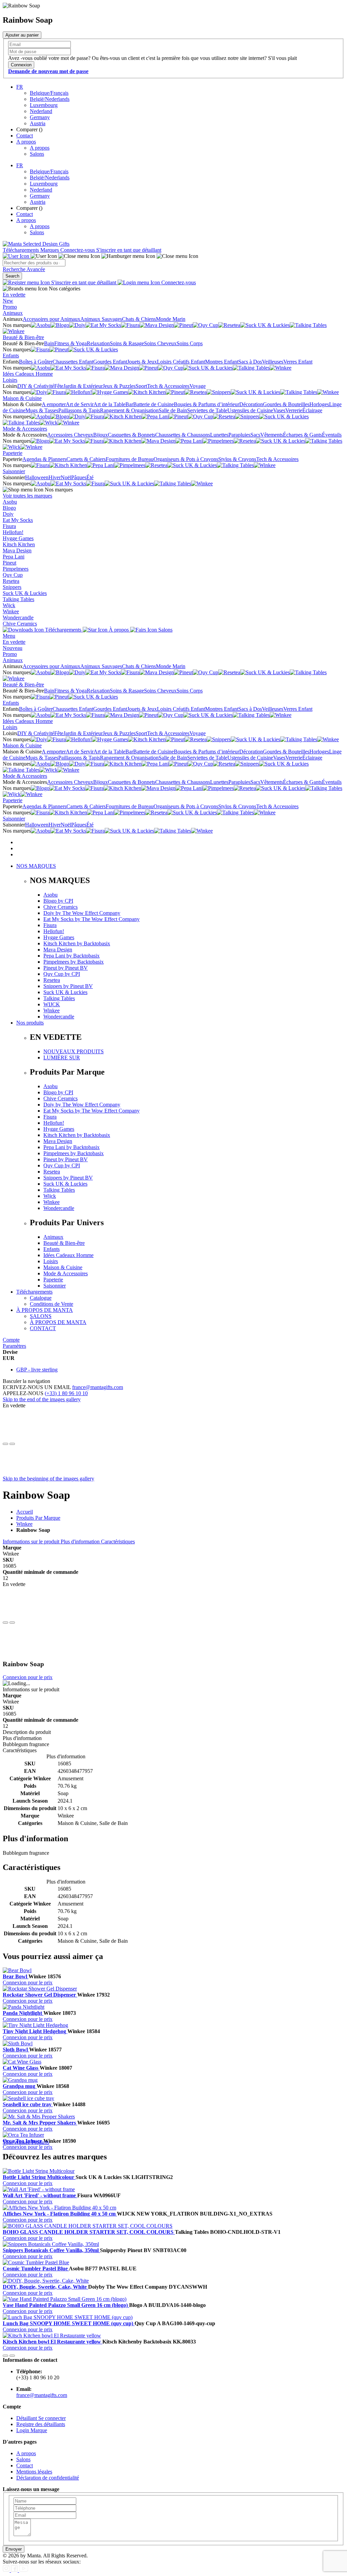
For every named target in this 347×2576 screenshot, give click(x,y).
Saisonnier (14, 471)
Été (90, 477)
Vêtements (272, 435)
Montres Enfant (222, 362)
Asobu (10, 502)
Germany (40, 117)
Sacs (255, 435)
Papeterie (13, 453)
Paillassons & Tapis (79, 410)
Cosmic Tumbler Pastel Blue (36, 2269)
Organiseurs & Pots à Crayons (186, 459)
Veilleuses (273, 362)
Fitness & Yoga (70, 343)
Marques (50, 250)
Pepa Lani (14, 557)
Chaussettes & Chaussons (183, 435)
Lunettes (219, 435)
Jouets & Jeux (142, 362)
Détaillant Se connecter (41, 2418)
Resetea (11, 581)
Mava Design (17, 551)
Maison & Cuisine (22, 398)
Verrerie (294, 410)
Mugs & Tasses (42, 410)
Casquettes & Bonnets (131, 435)
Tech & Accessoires (168, 386)
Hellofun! (13, 532)
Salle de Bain (173, 410)
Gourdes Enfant (110, 362)
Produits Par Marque (38, 1518)
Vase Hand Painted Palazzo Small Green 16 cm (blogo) (66, 2305)
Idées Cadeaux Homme (28, 374)
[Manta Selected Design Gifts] (36, 244)
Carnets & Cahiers (86, 459)
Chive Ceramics (20, 624)
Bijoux (100, 435)
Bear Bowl (16, 1976)
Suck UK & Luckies (25, 593)
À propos (119, 630)
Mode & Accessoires (25, 429)
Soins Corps (190, 343)
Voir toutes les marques (27, 496)
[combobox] (34, 263)
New (8, 301)
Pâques (79, 477)
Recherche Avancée (24, 269)
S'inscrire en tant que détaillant (129, 250)
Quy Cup (13, 575)
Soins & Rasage (127, 343)
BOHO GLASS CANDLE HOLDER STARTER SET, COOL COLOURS (89, 2232)
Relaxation (98, 343)
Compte (11, 1340)
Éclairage (312, 410)
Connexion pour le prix (28, 1677)
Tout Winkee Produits (26, 2142)
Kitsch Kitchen (19, 544)
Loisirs (10, 380)
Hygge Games (18, 538)
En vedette (14, 295)
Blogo (9, 508)
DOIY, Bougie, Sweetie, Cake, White (45, 2287)
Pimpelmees (16, 569)
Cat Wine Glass (21, 2068)
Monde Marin (171, 319)
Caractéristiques (118, 1542)
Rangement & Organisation (129, 410)
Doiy (8, 514)
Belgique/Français (49, 93)
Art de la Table (109, 404)
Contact (25, 136)
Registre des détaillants (41, 2424)
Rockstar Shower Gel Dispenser (40, 1995)
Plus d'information (81, 1542)
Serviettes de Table (207, 410)
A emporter (54, 404)
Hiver (55, 477)
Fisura (9, 526)
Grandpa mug (20, 2086)
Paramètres (14, 1346)
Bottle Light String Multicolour (39, 2177)
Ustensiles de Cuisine (250, 410)
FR (20, 87)
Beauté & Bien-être (23, 337)
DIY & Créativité (36, 386)
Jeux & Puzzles (119, 386)
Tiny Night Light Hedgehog (35, 2031)
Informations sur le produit (32, 1542)
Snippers (12, 587)
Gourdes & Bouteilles (286, 404)
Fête (59, 386)
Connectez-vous (78, 250)
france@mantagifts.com (98, 1387)
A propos (26, 142)
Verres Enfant (298, 362)
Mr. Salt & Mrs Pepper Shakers (40, 2123)
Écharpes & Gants (302, 435)
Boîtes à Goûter (36, 362)
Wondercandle (18, 618)
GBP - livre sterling (37, 1370)
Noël (66, 477)
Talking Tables (18, 599)
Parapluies (239, 435)
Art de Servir (80, 404)
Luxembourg (44, 105)
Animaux (13, 313)
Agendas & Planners (44, 459)
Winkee (11, 611)
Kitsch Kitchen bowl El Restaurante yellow (53, 2342)
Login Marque (32, 2430)
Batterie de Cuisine (154, 404)
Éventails (332, 435)
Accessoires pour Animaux (52, 319)
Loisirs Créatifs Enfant (181, 362)
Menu (9, 636)
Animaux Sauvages (101, 319)
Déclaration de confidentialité (48, 2478)
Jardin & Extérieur (83, 386)
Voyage (198, 386)
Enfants (11, 356)
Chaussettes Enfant (73, 362)
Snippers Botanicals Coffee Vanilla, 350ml (51, 2250)
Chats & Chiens (139, 319)
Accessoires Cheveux (70, 435)
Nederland (41, 111)
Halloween (37, 477)
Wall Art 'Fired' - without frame (40, 2195)
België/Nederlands (50, 99)
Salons (37, 154)
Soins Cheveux (160, 343)
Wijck (9, 605)
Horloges (319, 404)
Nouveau (13, 648)
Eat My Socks (18, 520)
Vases (279, 410)
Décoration (251, 404)
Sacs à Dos (250, 362)
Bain (49, 343)
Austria (38, 123)
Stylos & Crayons (237, 459)
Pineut (9, 563)
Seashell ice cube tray (28, 2104)
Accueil (25, 1512)
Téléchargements (22, 250)
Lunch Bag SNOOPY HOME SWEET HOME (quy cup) (69, 2323)
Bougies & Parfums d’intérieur (207, 404)
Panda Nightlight (23, 2013)
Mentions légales (34, 2472)
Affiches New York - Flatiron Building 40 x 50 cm (60, 2214)
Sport (141, 386)
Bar (129, 404)
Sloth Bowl (16, 2050)
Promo (10, 307)
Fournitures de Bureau (130, 459)
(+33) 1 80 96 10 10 (66, 1393)
